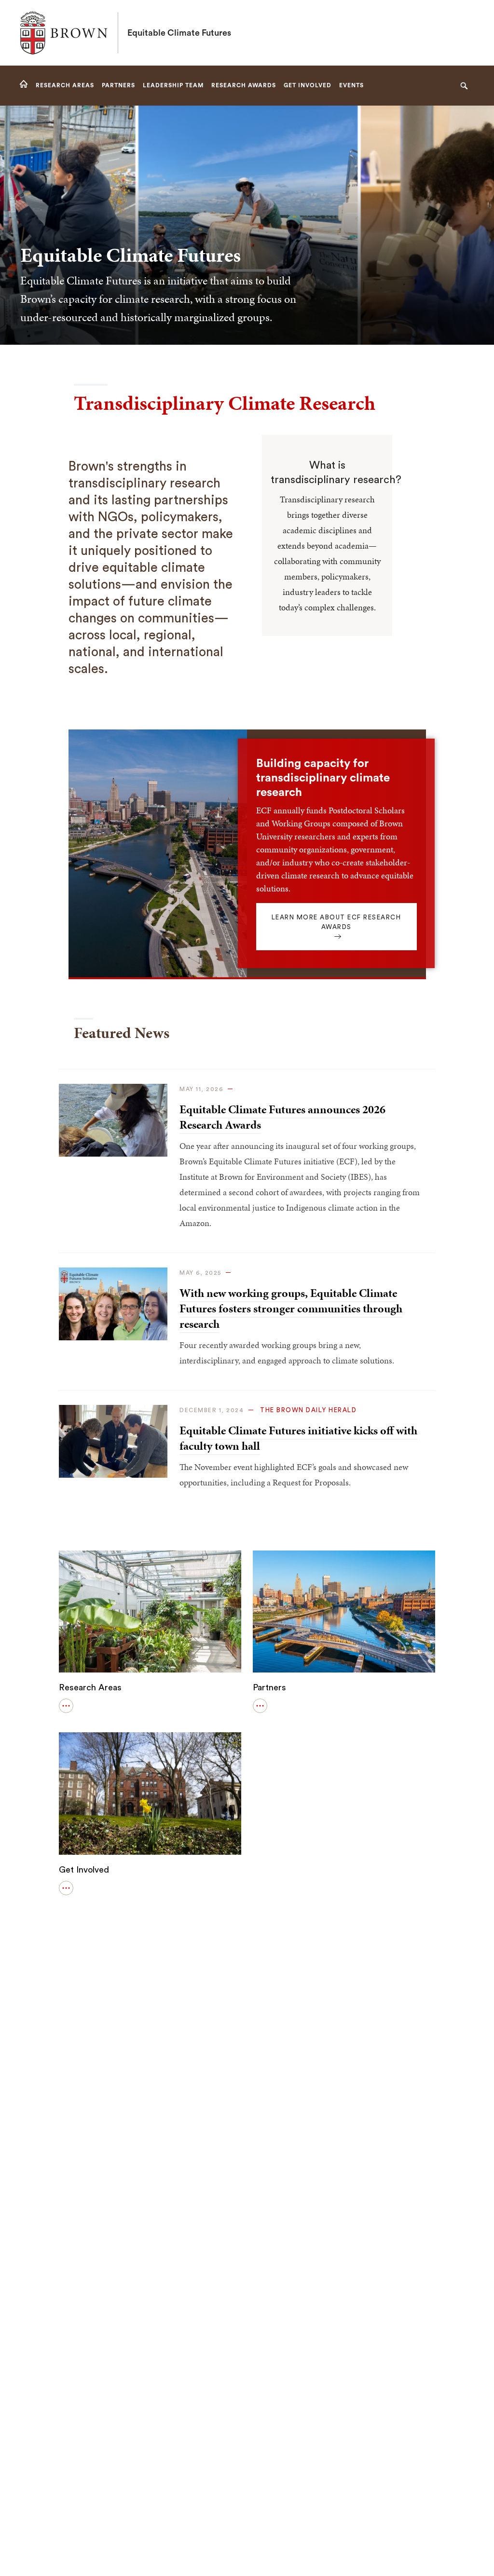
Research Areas (90, 1687)
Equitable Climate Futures (179, 33)
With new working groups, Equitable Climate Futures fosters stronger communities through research (291, 1308)
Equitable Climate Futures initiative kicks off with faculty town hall (298, 1438)
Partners (269, 1687)
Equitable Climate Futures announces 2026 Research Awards (282, 1117)
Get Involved (84, 1870)
